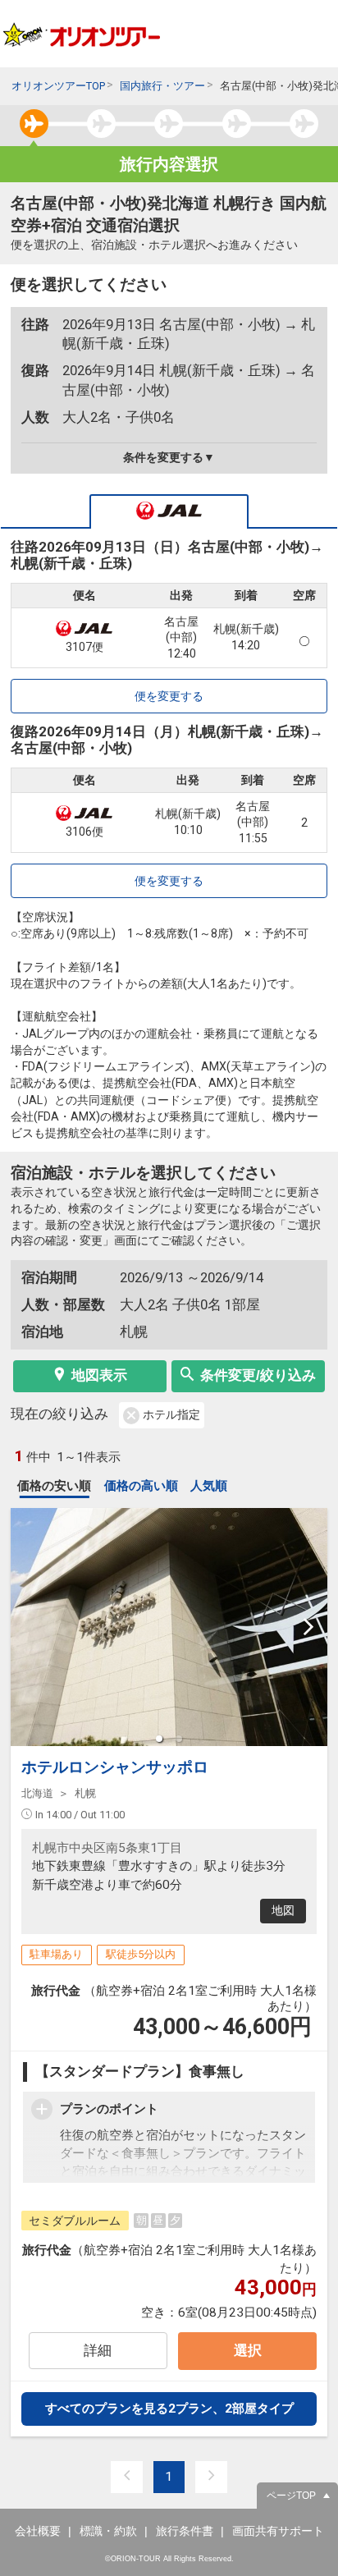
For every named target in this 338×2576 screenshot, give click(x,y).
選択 (248, 2351)
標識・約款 (108, 2531)
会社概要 (38, 2531)
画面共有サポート (278, 2531)
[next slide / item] (308, 1627)
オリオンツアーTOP (58, 86)
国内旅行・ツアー (162, 86)
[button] (159, 1739)
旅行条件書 (185, 2531)
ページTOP (291, 2496)
